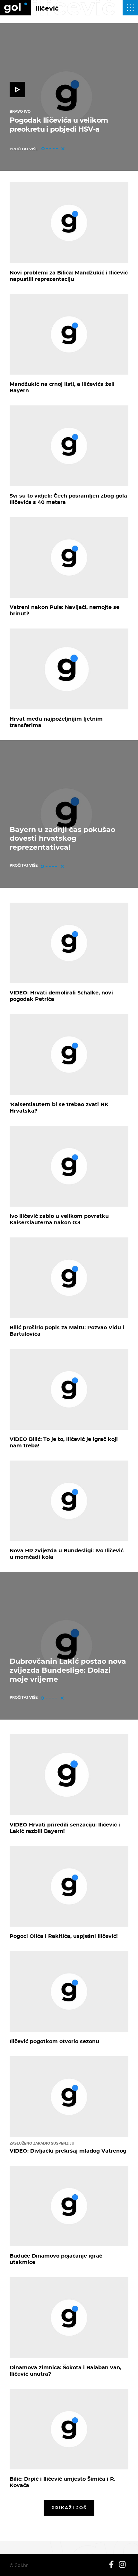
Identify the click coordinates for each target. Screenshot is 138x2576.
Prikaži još (69, 2508)
